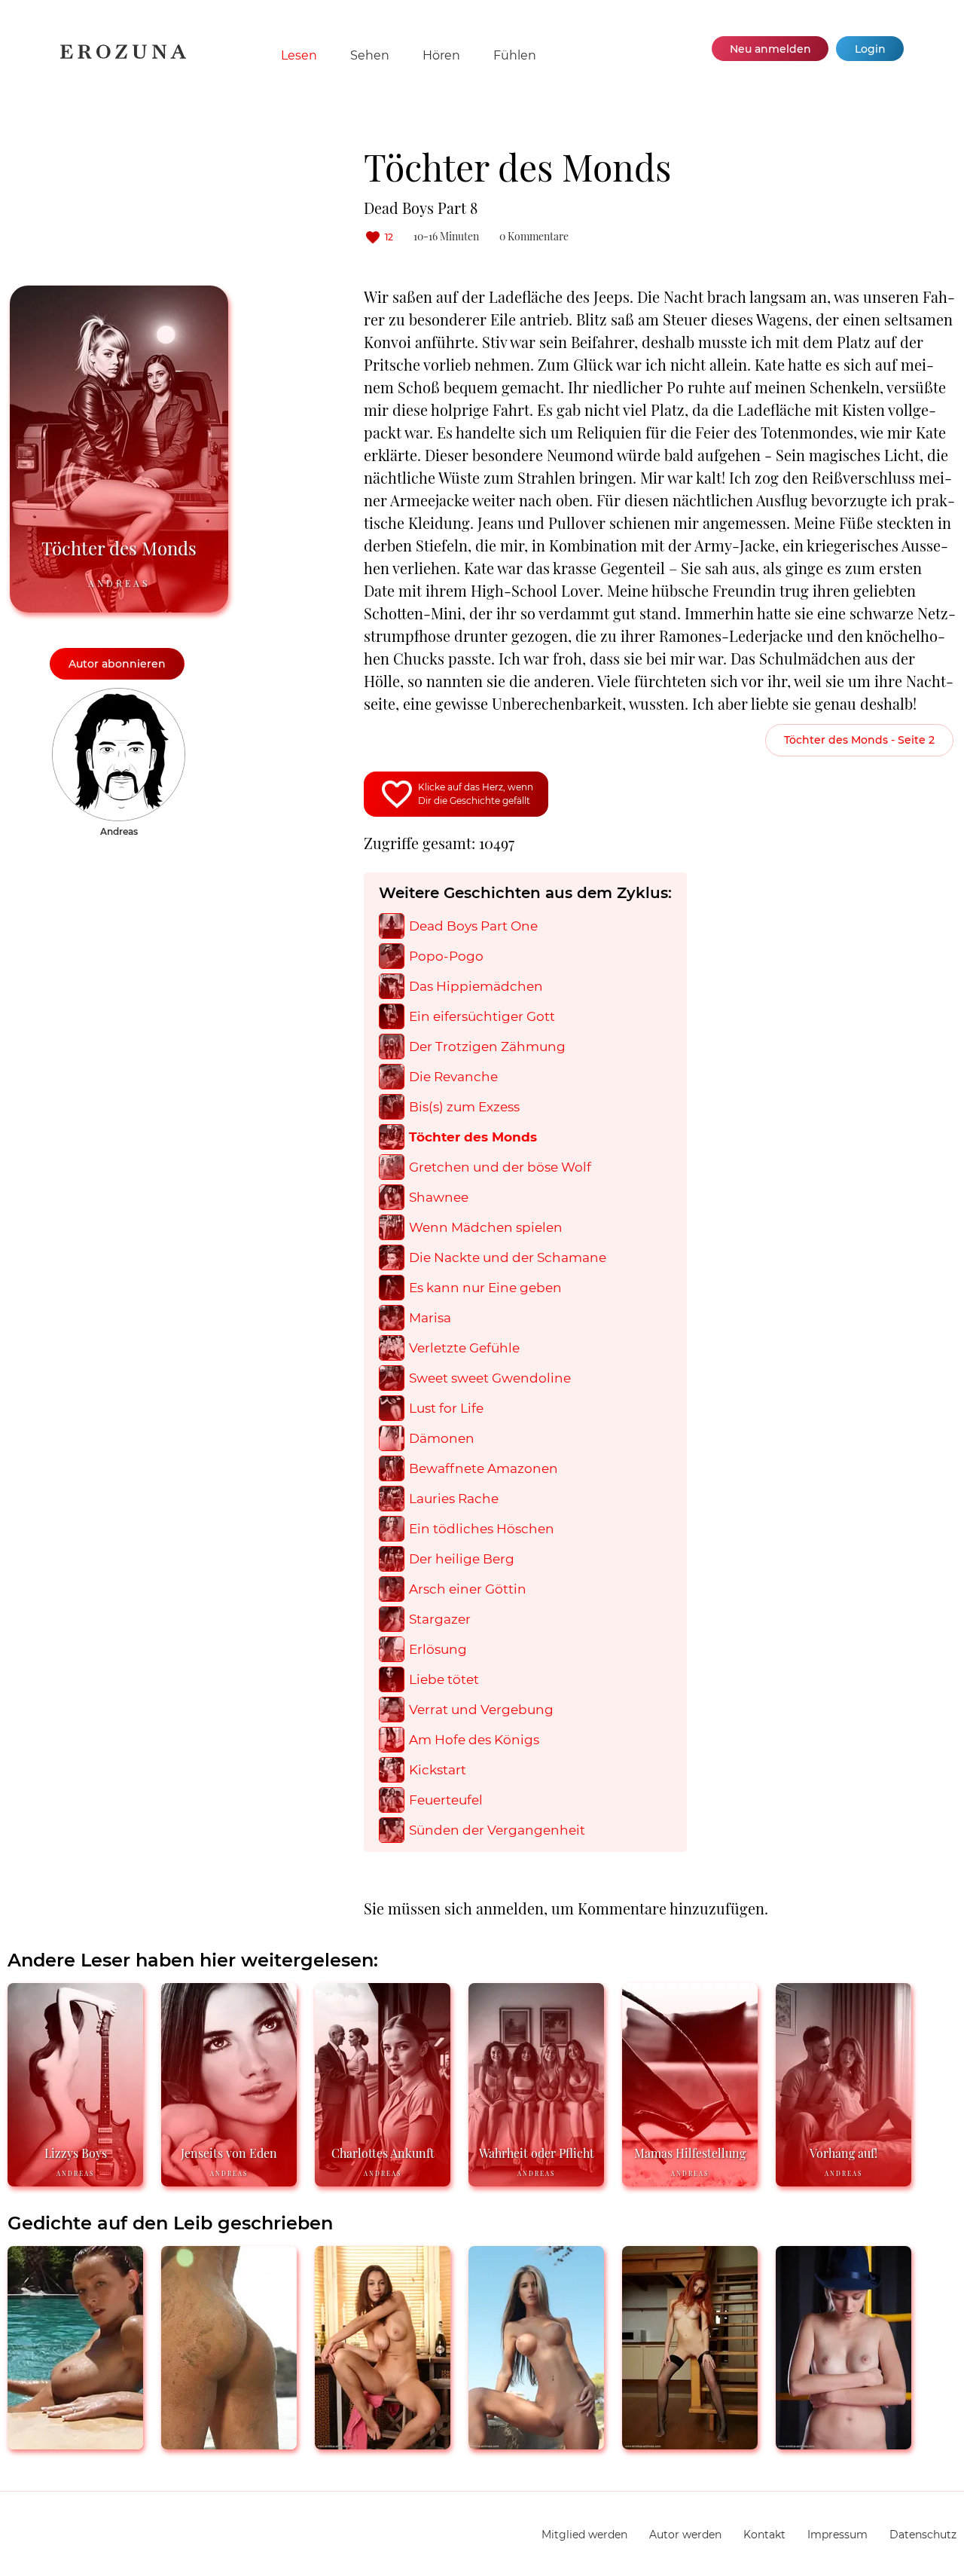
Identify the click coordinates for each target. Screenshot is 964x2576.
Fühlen (515, 55)
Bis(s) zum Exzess (464, 1107)
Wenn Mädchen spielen (486, 1228)
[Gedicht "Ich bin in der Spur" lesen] (229, 2443)
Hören (441, 55)
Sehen (370, 55)
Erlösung (438, 1650)
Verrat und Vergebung (481, 1710)
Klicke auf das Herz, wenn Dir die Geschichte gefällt (476, 794)
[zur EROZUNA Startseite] (123, 56)
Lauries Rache (454, 1499)
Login (870, 49)
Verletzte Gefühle (464, 1348)
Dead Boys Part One (473, 926)
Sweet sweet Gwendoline (490, 1378)
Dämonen (442, 1439)
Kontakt (764, 2535)
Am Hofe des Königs (474, 1740)
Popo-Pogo (446, 956)
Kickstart (438, 1770)
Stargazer (440, 1620)
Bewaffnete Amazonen (484, 1469)
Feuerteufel (446, 1800)
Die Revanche (453, 1077)
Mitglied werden (584, 2535)
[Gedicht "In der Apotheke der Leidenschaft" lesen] (536, 2443)
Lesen (299, 55)
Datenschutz (923, 2535)
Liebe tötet (444, 1680)
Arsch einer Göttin (468, 1589)
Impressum (837, 2535)
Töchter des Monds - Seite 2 (859, 740)
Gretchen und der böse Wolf (500, 1167)
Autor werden (685, 2535)
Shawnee (439, 1198)
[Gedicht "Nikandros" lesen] (690, 2443)
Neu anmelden (770, 49)
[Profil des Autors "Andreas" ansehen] (119, 695)
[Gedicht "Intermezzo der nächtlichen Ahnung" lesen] (843, 2443)
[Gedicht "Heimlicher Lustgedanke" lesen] (383, 2443)
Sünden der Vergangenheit (497, 1830)
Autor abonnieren (117, 664)
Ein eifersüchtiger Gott (482, 1017)
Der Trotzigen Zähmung (487, 1047)
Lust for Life (446, 1409)
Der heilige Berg (462, 1559)
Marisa (430, 1318)
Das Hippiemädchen (476, 987)
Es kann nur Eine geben (485, 1288)
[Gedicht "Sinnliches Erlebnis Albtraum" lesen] (75, 2443)
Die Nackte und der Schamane (508, 1258)
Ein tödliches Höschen (482, 1529)
